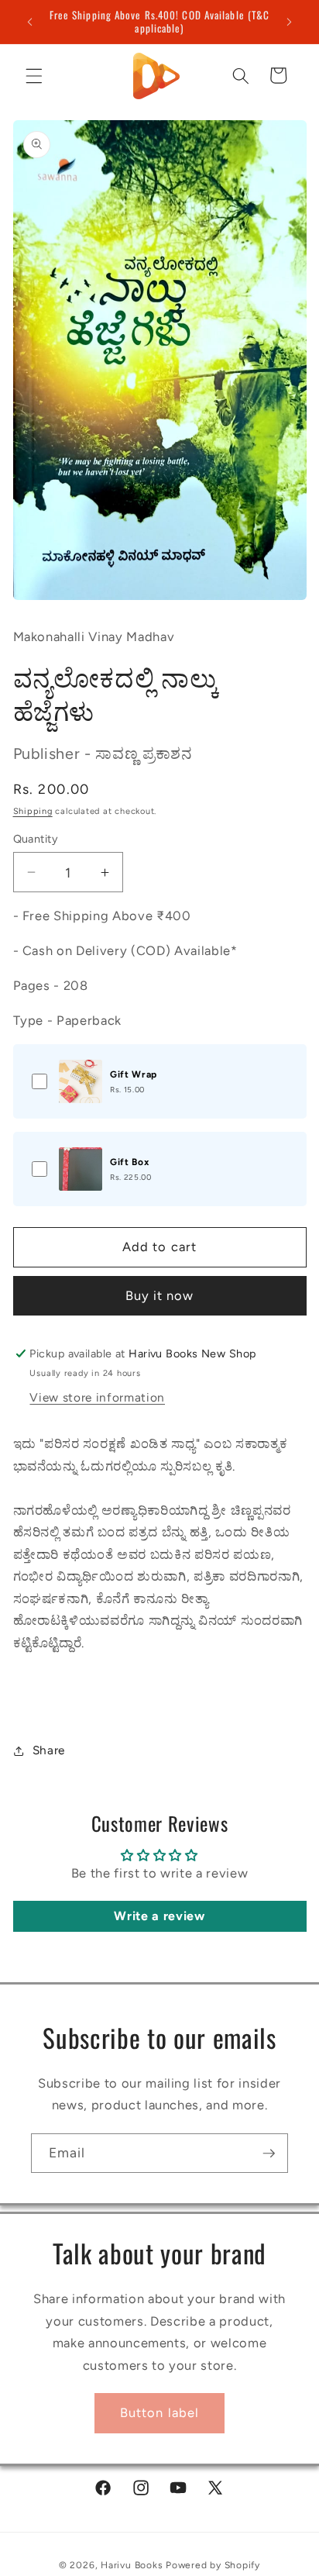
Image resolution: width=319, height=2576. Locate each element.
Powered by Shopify (213, 2565)
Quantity (36, 839)
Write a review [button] (159, 1916)
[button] (34, 75)
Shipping (33, 811)
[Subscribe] (269, 2154)
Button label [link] (159, 2412)
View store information (97, 1397)
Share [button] (49, 1750)
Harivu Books (132, 2565)
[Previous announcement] (30, 22)
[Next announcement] (290, 22)
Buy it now (160, 1295)
